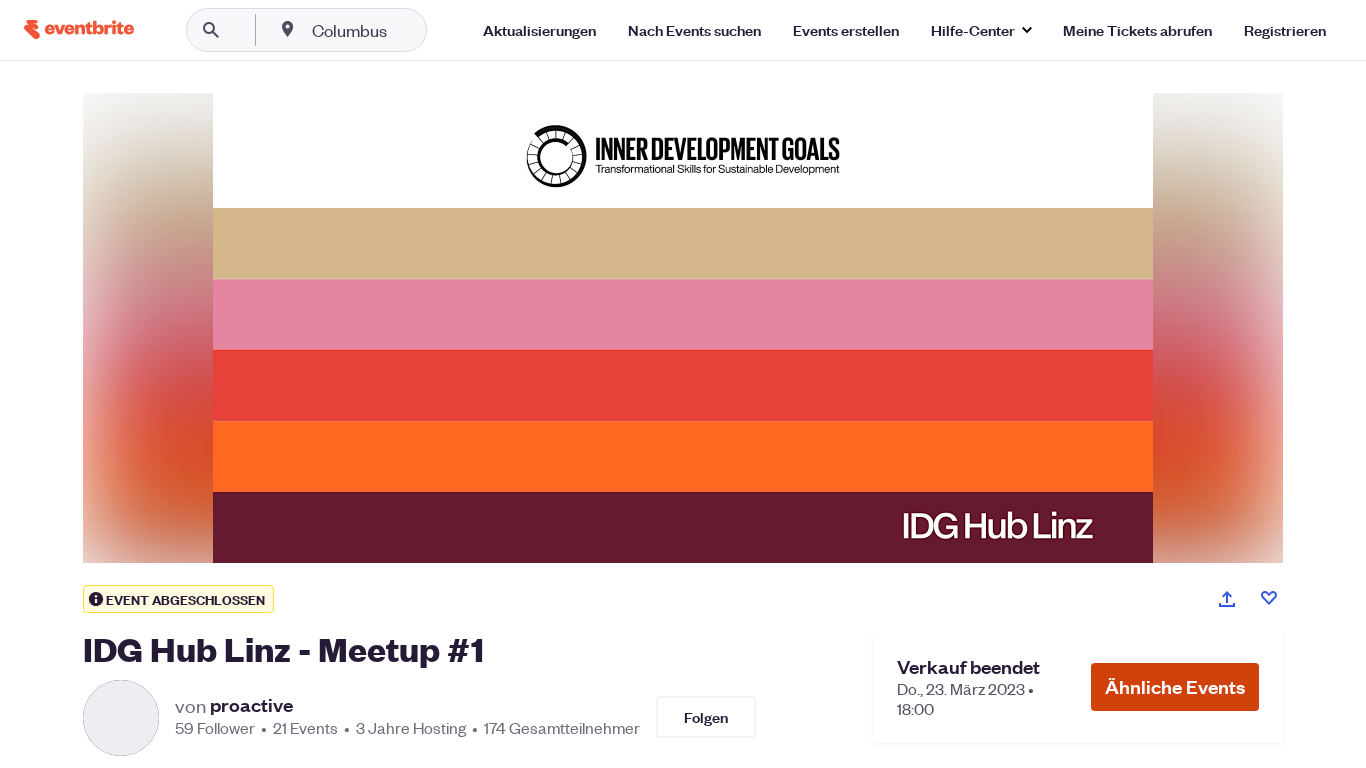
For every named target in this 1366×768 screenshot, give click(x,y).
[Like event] (1269, 598)
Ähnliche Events (1175, 686)
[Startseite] (79, 29)
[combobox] (413, 30)
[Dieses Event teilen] (1227, 599)
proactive (251, 705)
